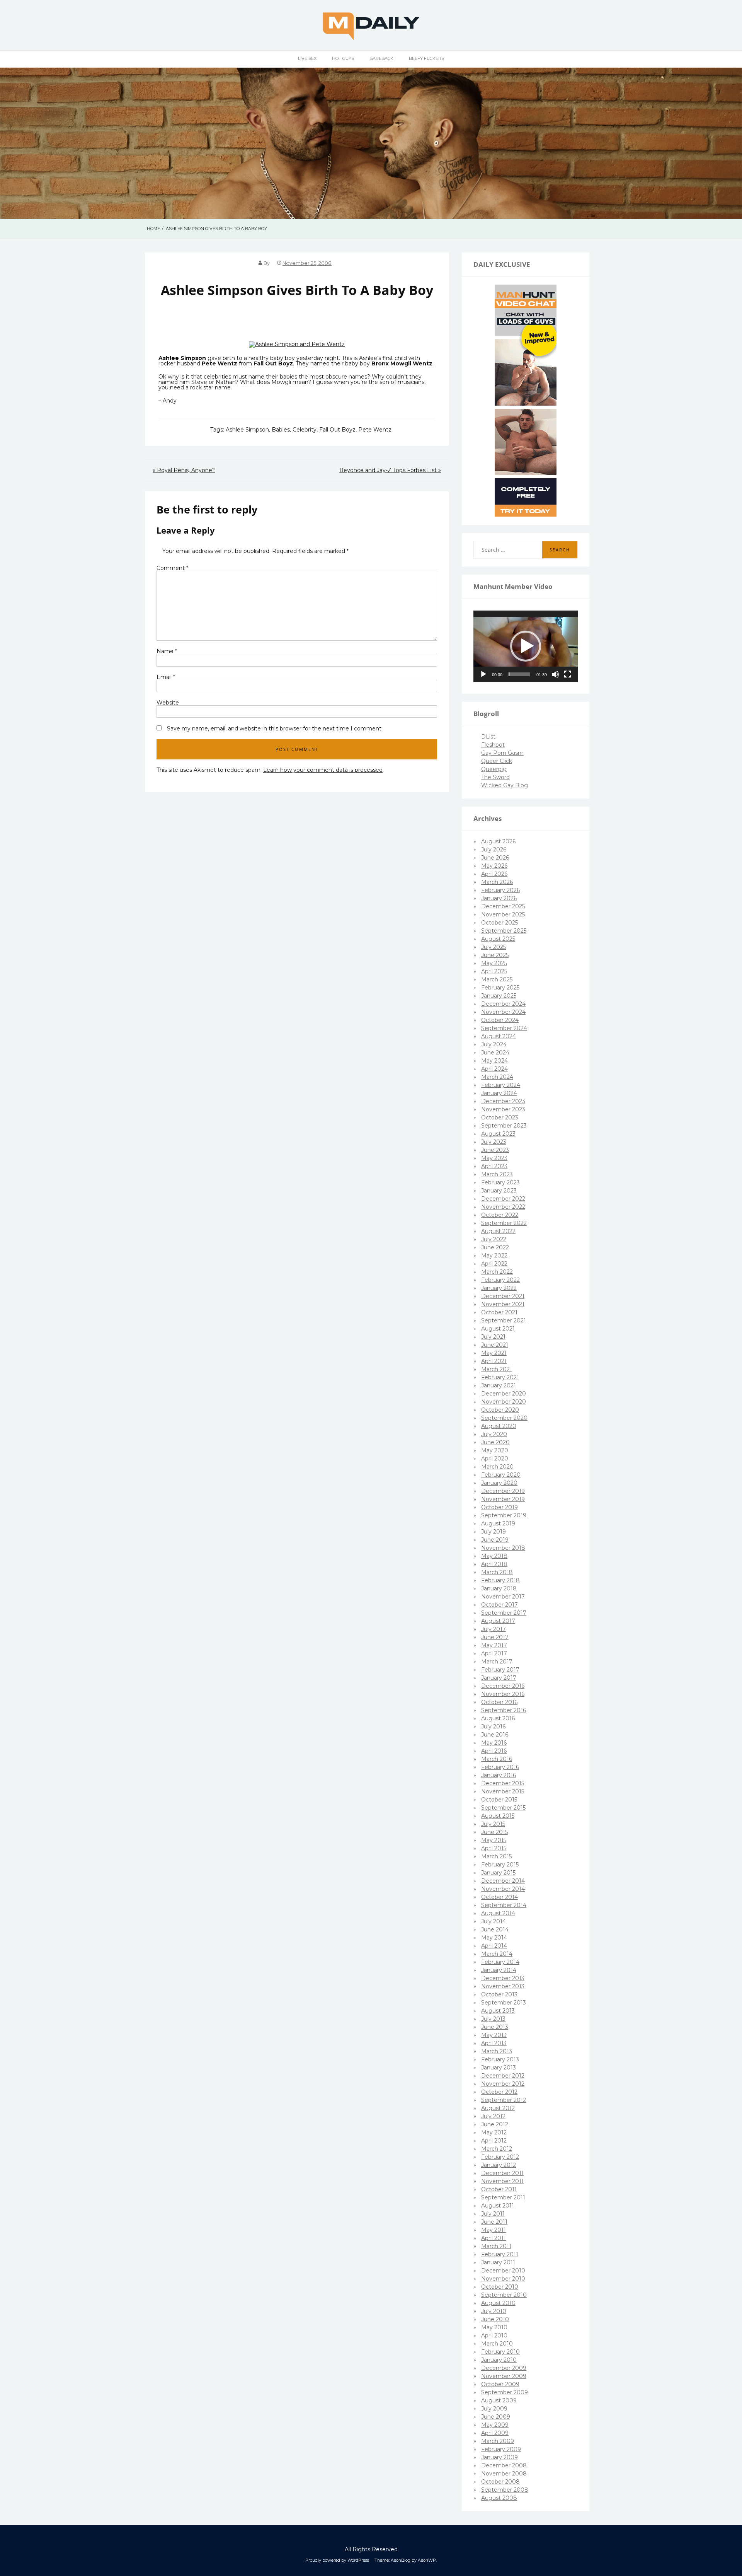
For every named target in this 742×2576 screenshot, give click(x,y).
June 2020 (495, 1442)
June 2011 (494, 2222)
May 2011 (494, 2230)
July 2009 (494, 2409)
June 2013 (495, 2027)
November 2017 (503, 1597)
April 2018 (494, 1564)
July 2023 (494, 1142)
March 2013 (497, 2051)
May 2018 (494, 1556)
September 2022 (504, 1223)
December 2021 (503, 1296)
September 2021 (504, 1320)
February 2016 (500, 1767)
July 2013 (493, 2019)
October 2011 (499, 2189)
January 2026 (499, 898)
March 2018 (497, 1572)
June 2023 (495, 1150)
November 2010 (503, 2279)
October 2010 (500, 2287)
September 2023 (504, 1126)
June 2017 (495, 1637)
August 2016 (498, 1718)
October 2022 (500, 1215)
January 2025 (499, 996)
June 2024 (495, 1053)
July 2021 (493, 1337)
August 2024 (499, 1036)
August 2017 (498, 1621)
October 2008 (500, 2482)
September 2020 (504, 1418)
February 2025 (500, 988)
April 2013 (494, 2043)
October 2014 (499, 1897)
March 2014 (497, 1954)
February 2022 (500, 1280)
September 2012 (504, 2100)
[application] (526, 647)
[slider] (519, 674)
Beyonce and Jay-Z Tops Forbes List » (390, 470)
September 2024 (504, 1028)
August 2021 (498, 1329)
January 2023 (499, 1191)
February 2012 (500, 2157)
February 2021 (500, 1377)
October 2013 (499, 1994)
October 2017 (499, 1605)
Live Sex (307, 58)
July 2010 (494, 2311)
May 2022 (494, 1256)
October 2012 (499, 2092)
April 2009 (495, 2433)
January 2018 (499, 1588)
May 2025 (494, 963)
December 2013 (503, 1978)
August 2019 (498, 1523)
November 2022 (503, 1207)
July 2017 (494, 1629)
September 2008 (505, 2490)
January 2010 (499, 2360)
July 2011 (493, 2214)
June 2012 (495, 2124)
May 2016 (494, 1743)
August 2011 (498, 2206)
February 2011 (500, 2254)
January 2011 (498, 2262)
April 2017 (494, 1653)
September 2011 (503, 2197)
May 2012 (494, 2132)
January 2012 (499, 2165)
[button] (526, 646)
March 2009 (498, 2441)
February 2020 (501, 1475)
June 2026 (495, 858)
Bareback (381, 58)
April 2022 (494, 1264)
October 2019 (499, 1507)
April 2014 (494, 1946)
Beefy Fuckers (426, 58)
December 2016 (503, 1686)
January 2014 (499, 1970)
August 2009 (499, 2400)
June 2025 (495, 955)
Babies (281, 430)
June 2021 (495, 1345)
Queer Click (497, 761)
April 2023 (494, 1166)
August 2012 (498, 2108)
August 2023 (498, 1134)
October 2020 (500, 1410)
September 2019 (504, 1515)
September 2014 (504, 1905)
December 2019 (503, 1491)
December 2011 (502, 2173)
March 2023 (497, 1174)
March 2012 (497, 2149)
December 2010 (503, 2271)
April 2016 (494, 1751)
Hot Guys (343, 58)
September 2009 (505, 2392)
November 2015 (503, 1791)
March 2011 (496, 2246)
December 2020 (504, 1394)
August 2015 (498, 1816)
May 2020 (495, 1450)
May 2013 (494, 2035)
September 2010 (504, 2295)
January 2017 (499, 1678)
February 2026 (500, 890)
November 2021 (503, 1304)
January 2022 (499, 1288)
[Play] (483, 674)
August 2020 (499, 1426)
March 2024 (497, 1077)
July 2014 (494, 1921)
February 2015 (500, 1865)
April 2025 (494, 971)
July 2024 (494, 1044)
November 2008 (504, 2474)
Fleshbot (493, 745)
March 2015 (496, 1856)
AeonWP (427, 2560)
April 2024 (494, 1069)
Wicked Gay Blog (505, 785)
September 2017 (504, 1613)
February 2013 (500, 2059)
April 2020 (495, 1459)
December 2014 (503, 1881)
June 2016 (495, 1735)
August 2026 (498, 841)
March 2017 (497, 1662)
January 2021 (499, 1385)
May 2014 (494, 1938)
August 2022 (498, 1231)
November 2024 (503, 1012)
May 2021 (494, 1353)
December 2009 (504, 2368)
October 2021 (499, 1312)
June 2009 (496, 2417)
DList (488, 737)
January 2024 (499, 1093)
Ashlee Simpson (247, 430)
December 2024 (503, 1004)
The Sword (495, 777)
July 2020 (494, 1434)
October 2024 (500, 1020)
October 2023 (500, 1117)
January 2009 (499, 2457)
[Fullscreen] (568, 674)
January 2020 (499, 1483)
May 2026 (494, 866)
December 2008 (504, 2465)
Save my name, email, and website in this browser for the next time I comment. (275, 728)
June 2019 (495, 1540)
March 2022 (497, 1272)
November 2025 (503, 914)
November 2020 (504, 1402)
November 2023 (503, 1109)
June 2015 (494, 1832)
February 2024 (501, 1085)
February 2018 (500, 1580)
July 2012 (493, 2116)
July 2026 (494, 850)
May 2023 (494, 1158)
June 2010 (495, 2319)
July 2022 (494, 1239)
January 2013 (499, 2068)
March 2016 (497, 1759)
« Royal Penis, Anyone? (184, 470)
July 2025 (494, 947)
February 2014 (500, 1962)
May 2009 (495, 2425)
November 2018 (503, 1548)
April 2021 (494, 1361)
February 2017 (500, 1670)
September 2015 (503, 1808)
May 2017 (494, 1645)
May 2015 (494, 1840)
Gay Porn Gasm (502, 753)
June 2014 (495, 1929)
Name (167, 651)
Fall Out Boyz (337, 430)
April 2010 (494, 2335)
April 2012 (494, 2141)
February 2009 (501, 2449)
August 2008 (499, 2498)
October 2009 (500, 2384)
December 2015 (503, 1783)
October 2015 (499, 1800)
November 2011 (502, 2181)
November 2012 (503, 2084)
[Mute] (555, 674)
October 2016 (499, 1702)
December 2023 (503, 1101)
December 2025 (503, 906)
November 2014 (503, 1889)
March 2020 (497, 1467)
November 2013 (503, 1986)
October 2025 (499, 923)
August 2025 (498, 939)
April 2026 (494, 874)
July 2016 (493, 1726)
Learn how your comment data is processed (323, 770)
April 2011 (494, 2238)
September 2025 (504, 931)
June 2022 (495, 1247)
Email (166, 677)
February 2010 (500, 2352)
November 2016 (503, 1694)
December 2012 (503, 2076)
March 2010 (497, 2344)
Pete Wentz (375, 430)
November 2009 (504, 2376)
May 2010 (494, 2327)
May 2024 (494, 1061)
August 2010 (498, 2303)
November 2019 (503, 1499)
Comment (172, 568)
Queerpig (494, 769)
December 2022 (503, 1199)
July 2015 (493, 1824)
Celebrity (305, 430)
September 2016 (504, 1710)
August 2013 (498, 2011)
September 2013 (504, 2003)
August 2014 (498, 1913)
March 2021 (497, 1369)
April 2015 (494, 1848)
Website (168, 703)
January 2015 (498, 1873)
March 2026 (497, 882)
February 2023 (500, 1182)
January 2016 (499, 1775)
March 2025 (497, 979)
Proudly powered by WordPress (337, 2560)
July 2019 (494, 1532)
